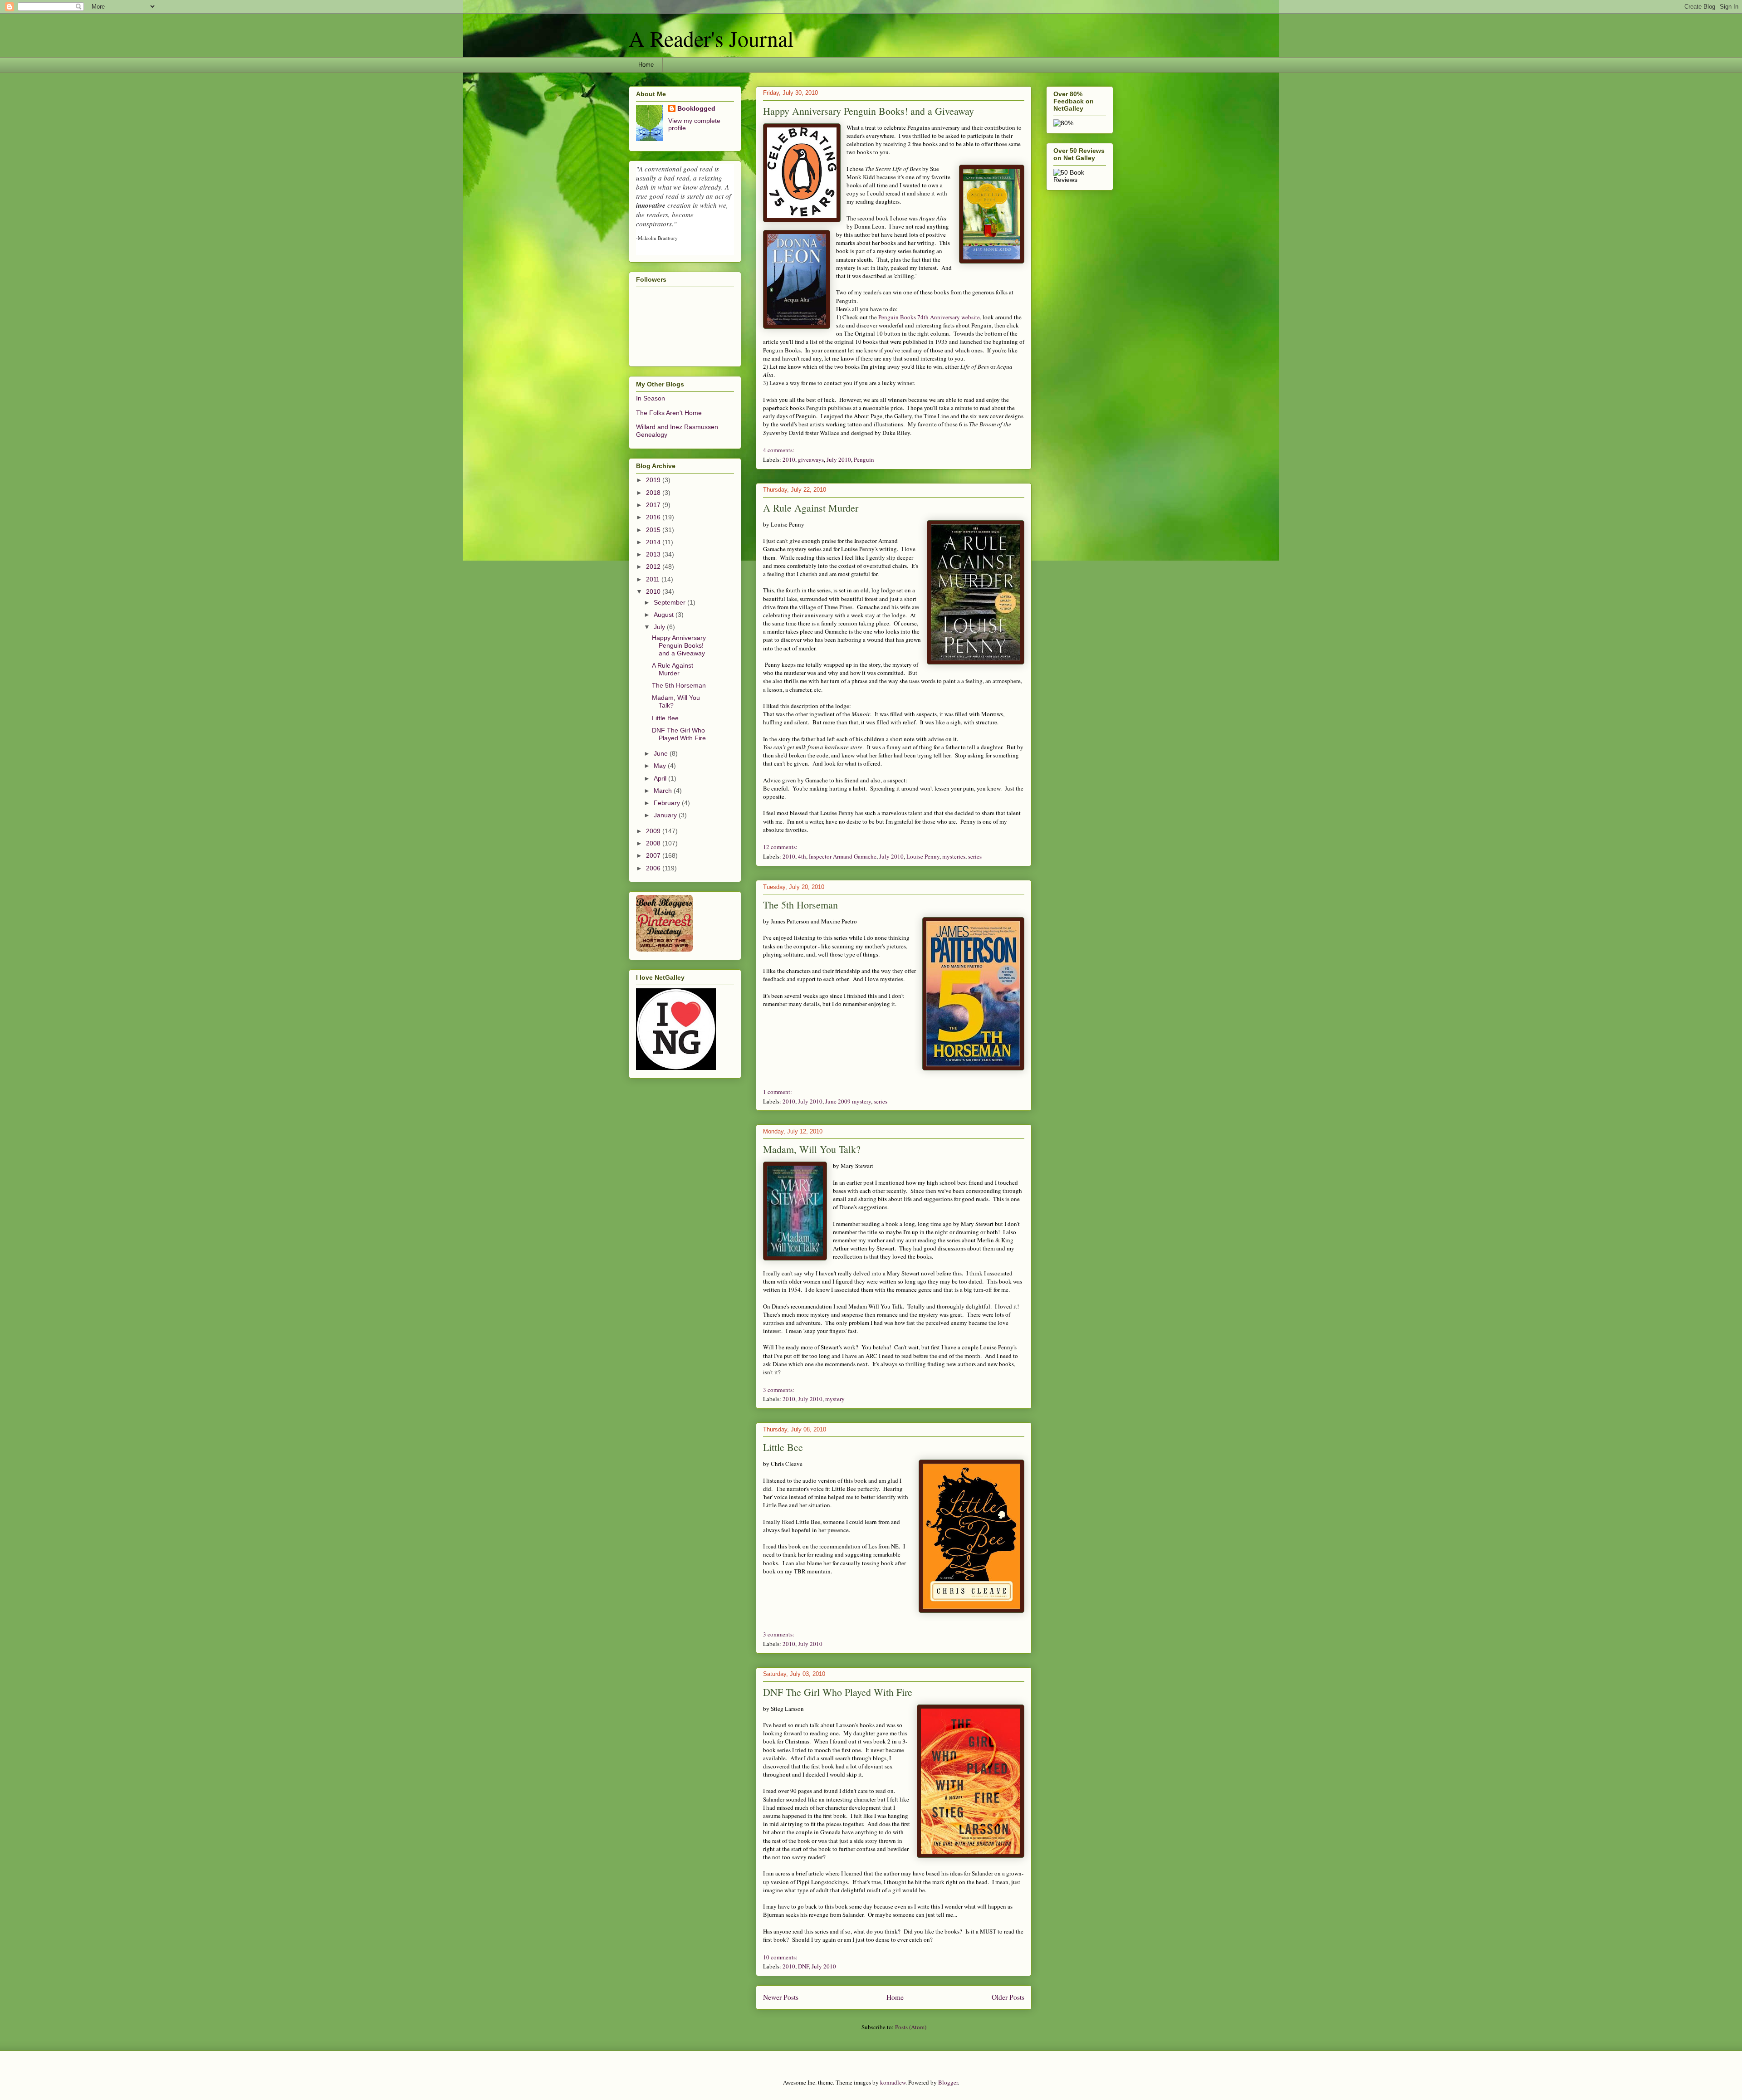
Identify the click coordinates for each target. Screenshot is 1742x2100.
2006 (654, 868)
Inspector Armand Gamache (843, 856)
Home (646, 65)
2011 (654, 579)
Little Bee (783, 1447)
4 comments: (779, 450)
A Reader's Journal (711, 38)
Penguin (864, 459)
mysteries (954, 856)
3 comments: (779, 1390)
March (664, 791)
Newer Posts (781, 1997)
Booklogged (696, 108)
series (975, 856)
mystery (835, 1399)
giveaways (811, 459)
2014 (654, 542)
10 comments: (780, 1957)
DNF (803, 1966)
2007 (654, 855)
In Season (651, 398)
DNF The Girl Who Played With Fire (838, 1692)
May (661, 766)
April (661, 778)
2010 (789, 459)
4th (802, 856)
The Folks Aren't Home (669, 413)
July (660, 627)
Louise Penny (923, 856)
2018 (654, 493)
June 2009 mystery (848, 1101)
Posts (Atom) (911, 2027)
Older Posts (1008, 1997)
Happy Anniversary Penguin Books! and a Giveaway (869, 111)
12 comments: (780, 847)
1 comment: (778, 1092)
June (662, 753)
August (665, 615)
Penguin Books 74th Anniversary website (929, 317)
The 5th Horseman (800, 905)
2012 (654, 567)
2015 (654, 530)
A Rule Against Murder (811, 508)
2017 (654, 505)
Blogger (948, 2082)
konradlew (893, 2082)
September (670, 602)
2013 (654, 554)
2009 (654, 831)
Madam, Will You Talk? (812, 1149)
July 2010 (839, 459)
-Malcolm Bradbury (657, 238)
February (668, 803)
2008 (654, 843)
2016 (654, 517)
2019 (654, 480)
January (666, 815)
